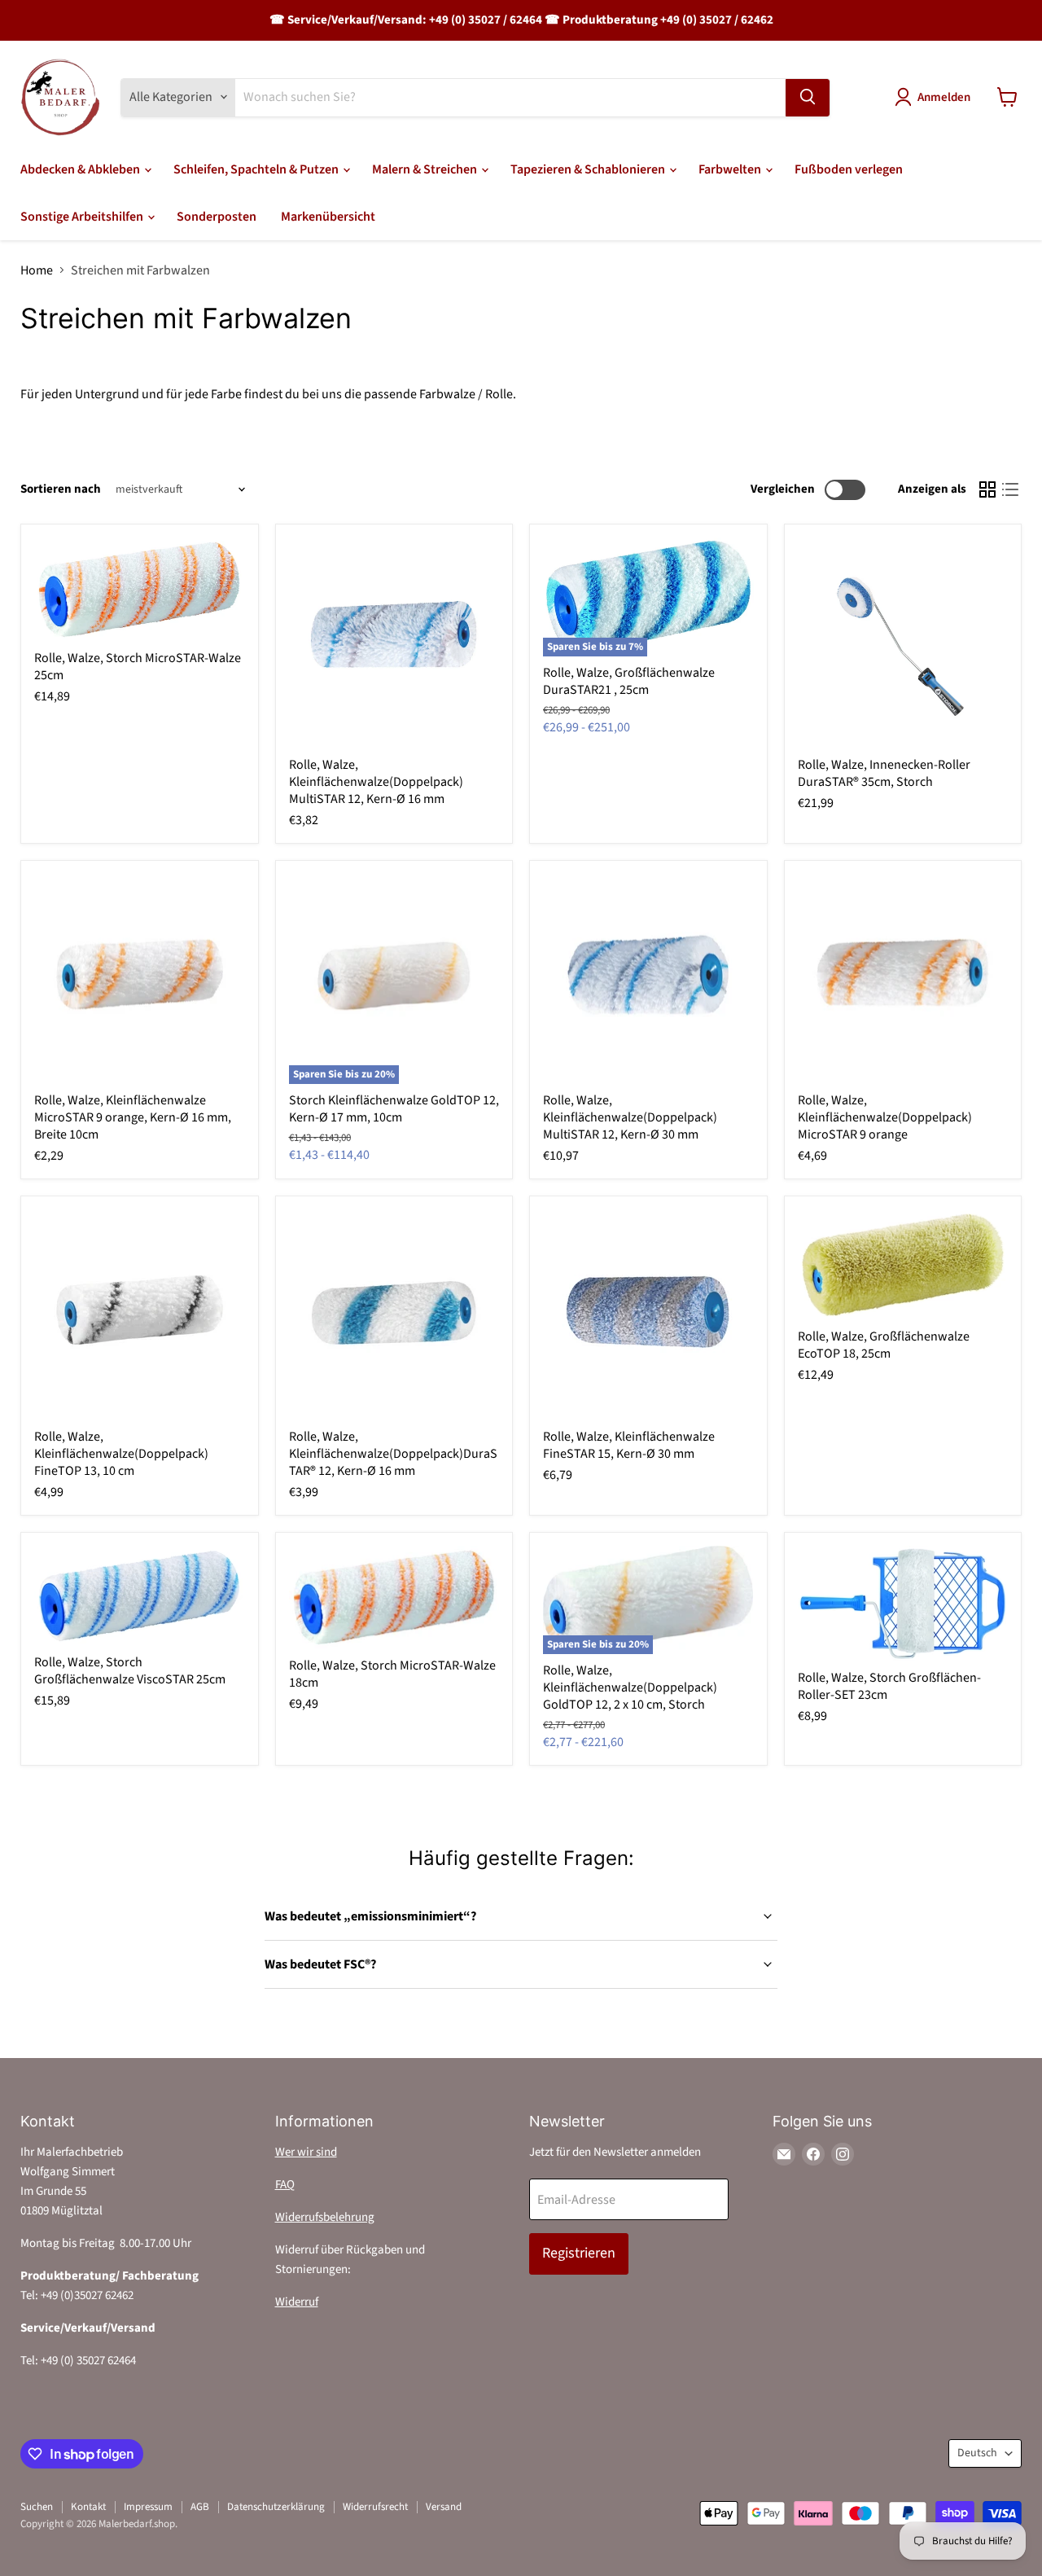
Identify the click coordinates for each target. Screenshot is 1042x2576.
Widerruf (297, 2302)
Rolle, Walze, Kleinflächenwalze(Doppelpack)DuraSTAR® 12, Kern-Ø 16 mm (393, 1454)
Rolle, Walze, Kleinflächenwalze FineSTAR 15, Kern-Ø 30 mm (629, 1445)
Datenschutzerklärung (276, 2507)
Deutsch (977, 2453)
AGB (200, 2507)
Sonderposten (217, 217)
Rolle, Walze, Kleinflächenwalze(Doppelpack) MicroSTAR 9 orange (885, 1117)
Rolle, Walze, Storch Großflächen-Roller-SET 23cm (889, 1686)
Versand (444, 2507)
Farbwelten (731, 169)
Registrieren (579, 2253)
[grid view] (987, 489)
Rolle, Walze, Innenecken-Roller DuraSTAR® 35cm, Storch (884, 773)
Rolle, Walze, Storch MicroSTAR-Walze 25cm (138, 667)
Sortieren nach (61, 489)
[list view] (1010, 489)
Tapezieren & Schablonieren (589, 169)
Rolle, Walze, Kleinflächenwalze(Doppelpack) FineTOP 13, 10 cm (121, 1454)
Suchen (37, 2507)
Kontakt (88, 2507)
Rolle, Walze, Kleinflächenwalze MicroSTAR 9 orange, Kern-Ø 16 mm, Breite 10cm (133, 1117)
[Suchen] (808, 97)
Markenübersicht (328, 217)
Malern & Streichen (426, 169)
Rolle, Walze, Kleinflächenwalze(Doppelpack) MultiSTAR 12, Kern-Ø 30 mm (630, 1117)
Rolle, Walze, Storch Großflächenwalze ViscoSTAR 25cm (130, 1671)
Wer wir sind (306, 2152)
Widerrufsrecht (375, 2507)
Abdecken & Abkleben (81, 169)
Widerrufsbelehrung (325, 2217)
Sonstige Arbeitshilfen (83, 217)
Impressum (148, 2507)
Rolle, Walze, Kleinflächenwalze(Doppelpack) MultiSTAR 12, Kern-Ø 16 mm (376, 782)
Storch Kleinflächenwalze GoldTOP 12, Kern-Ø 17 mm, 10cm (394, 1109)
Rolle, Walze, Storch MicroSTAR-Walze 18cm (392, 1674)
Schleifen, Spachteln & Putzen (257, 169)
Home (37, 270)
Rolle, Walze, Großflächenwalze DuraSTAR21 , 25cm (629, 681)
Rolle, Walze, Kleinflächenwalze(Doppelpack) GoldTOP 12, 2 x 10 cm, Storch (630, 1687)
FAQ (285, 2185)
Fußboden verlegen (849, 169)
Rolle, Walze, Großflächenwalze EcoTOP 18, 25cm (884, 1345)
